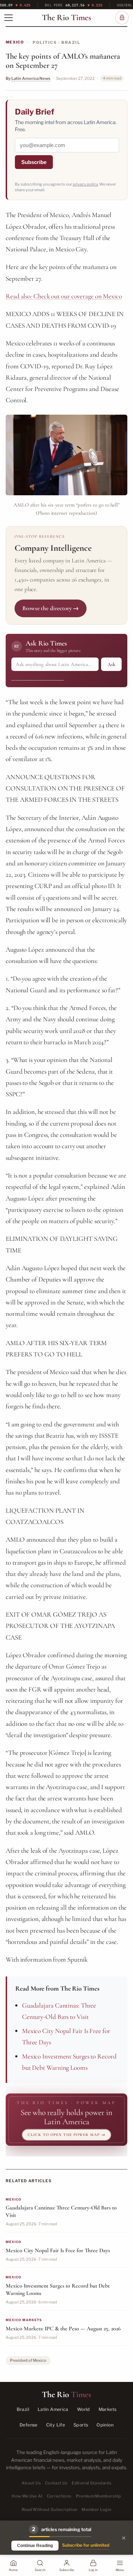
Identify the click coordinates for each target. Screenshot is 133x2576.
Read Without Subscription (50, 2510)
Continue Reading (35, 2546)
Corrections (59, 2496)
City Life (56, 2425)
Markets (108, 2409)
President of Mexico (28, 2360)
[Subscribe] (122, 18)
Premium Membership (99, 2496)
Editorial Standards (92, 2483)
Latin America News (31, 78)
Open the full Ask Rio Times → (38, 678)
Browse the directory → (51, 608)
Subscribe (34, 162)
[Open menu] (9, 18)
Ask (111, 664)
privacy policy (85, 184)
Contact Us (56, 2483)
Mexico (15, 42)
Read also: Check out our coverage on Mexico (64, 296)
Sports (81, 2425)
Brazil (23, 2409)
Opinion (105, 2425)
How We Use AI (27, 2496)
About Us (31, 2483)
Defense (29, 2425)
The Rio (66, 18)
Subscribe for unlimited (86, 2545)
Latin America (53, 2409)
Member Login (96, 2510)
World (84, 2409)
